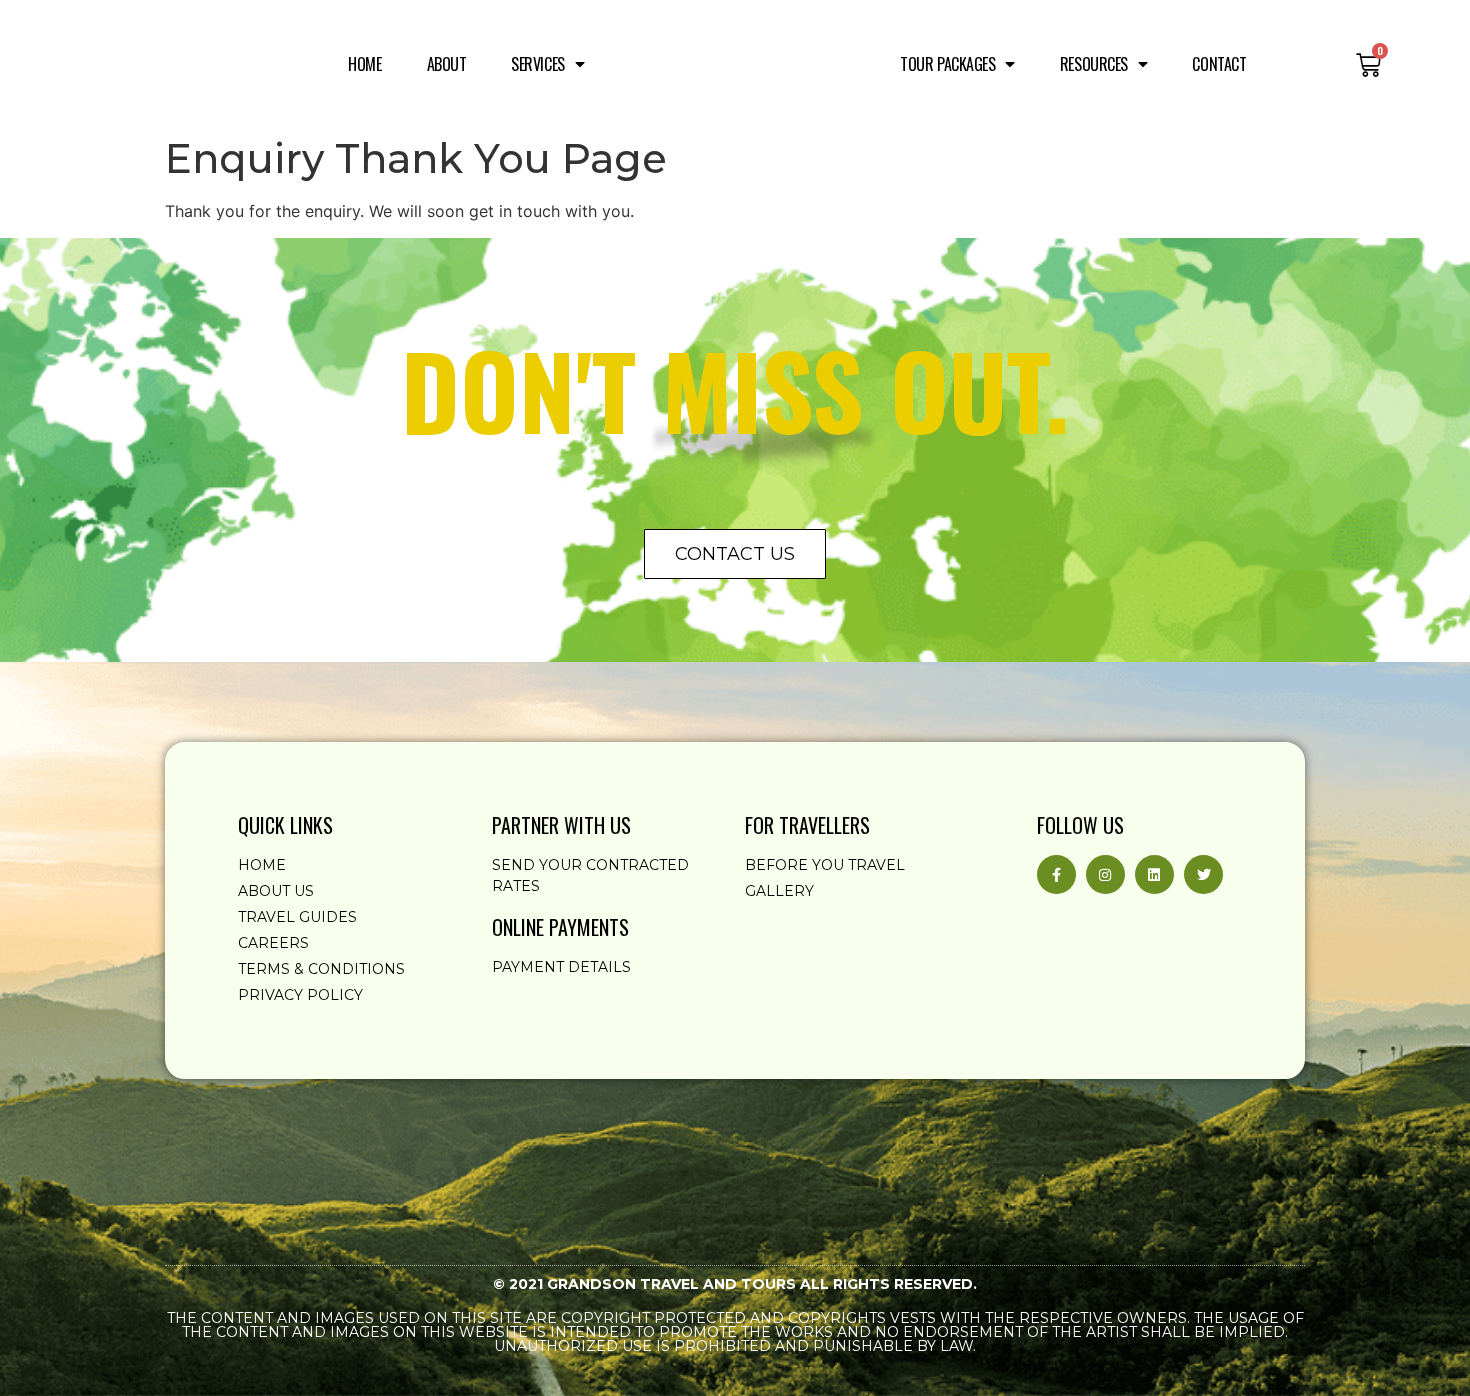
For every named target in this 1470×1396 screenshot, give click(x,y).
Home (364, 64)
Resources (1094, 64)
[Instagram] (1105, 874)
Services (537, 64)
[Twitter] (1203, 874)
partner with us (561, 825)
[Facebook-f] (1056, 874)
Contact (1219, 64)
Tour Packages (947, 64)
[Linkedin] (1154, 874)
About (447, 64)
